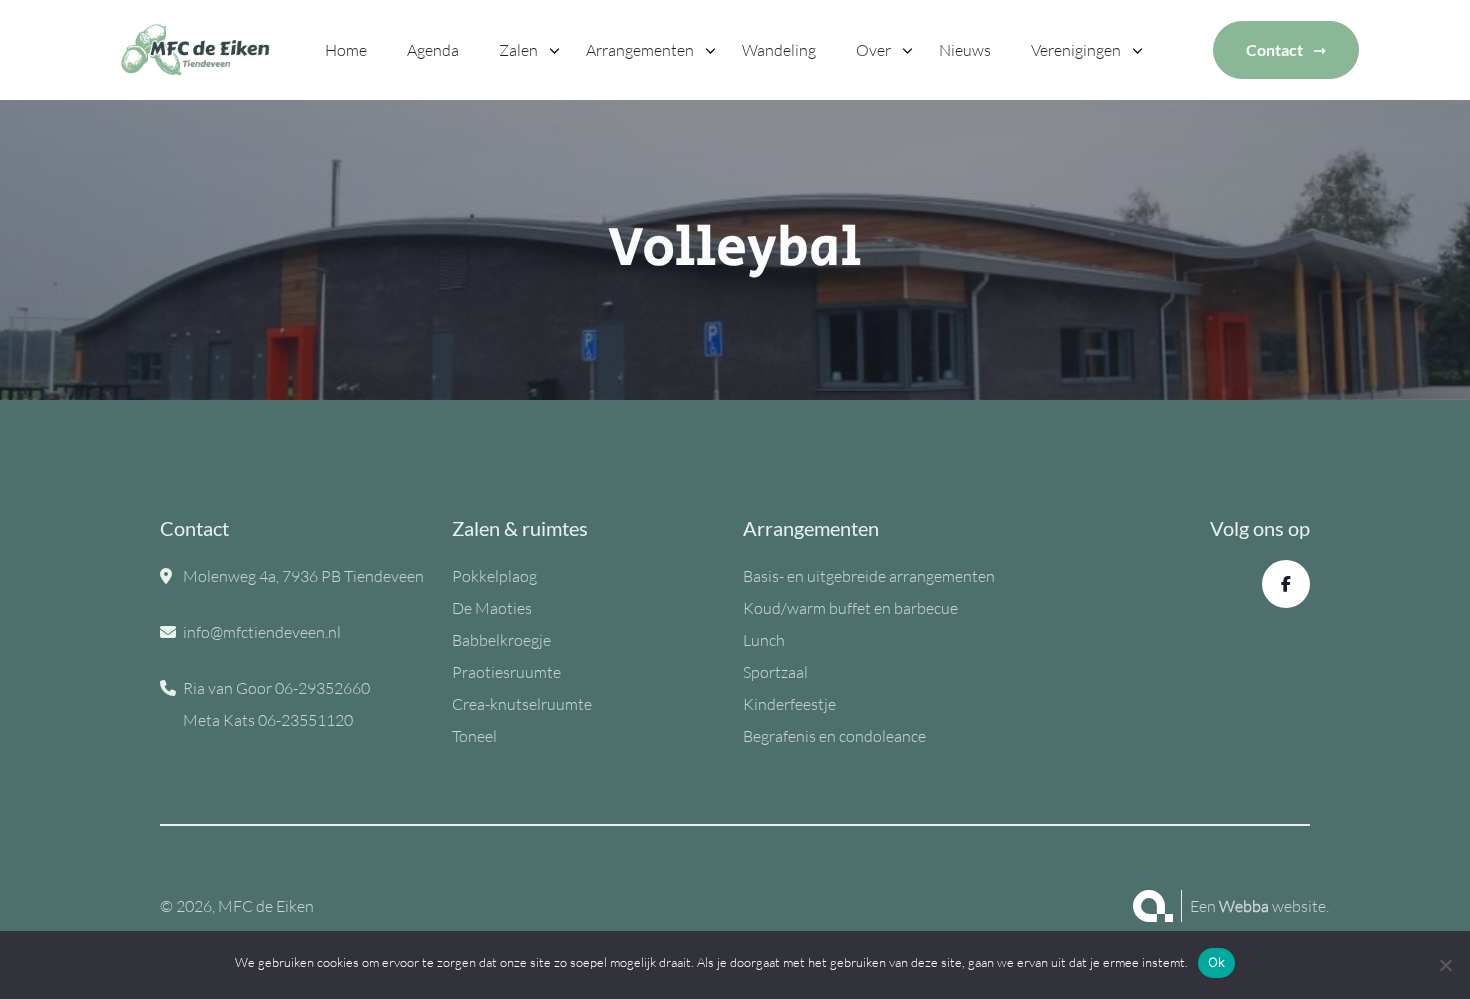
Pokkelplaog (494, 576)
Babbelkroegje (501, 640)
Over (873, 50)
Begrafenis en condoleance (834, 736)
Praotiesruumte (506, 672)
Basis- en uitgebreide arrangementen (869, 576)
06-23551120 (305, 720)
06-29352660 (322, 688)
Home (346, 50)
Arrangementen (640, 50)
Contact (1274, 49)
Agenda (433, 50)
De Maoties (492, 608)
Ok (1217, 962)
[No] (1445, 965)
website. (1274, 906)
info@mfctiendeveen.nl (262, 632)
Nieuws (965, 50)
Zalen (518, 50)
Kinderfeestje (789, 704)
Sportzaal (775, 672)
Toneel (474, 736)
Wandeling (779, 50)
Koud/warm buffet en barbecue (850, 608)
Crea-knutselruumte (522, 704)
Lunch (764, 640)
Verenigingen (1076, 50)
